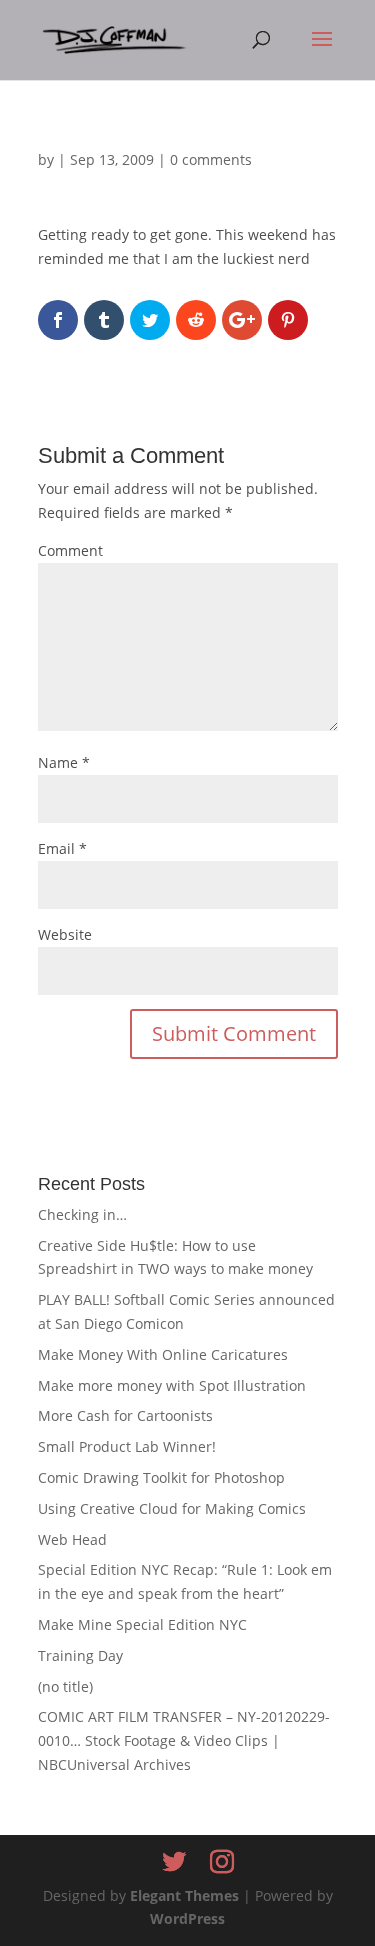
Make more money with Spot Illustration (172, 1385)
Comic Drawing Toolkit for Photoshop (161, 1477)
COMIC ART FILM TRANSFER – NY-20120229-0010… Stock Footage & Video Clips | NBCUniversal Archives (184, 1740)
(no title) (65, 1686)
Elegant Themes (184, 1895)
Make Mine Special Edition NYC (142, 1624)
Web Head (72, 1539)
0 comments (211, 159)
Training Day (80, 1655)
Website (65, 934)
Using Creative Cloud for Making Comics (172, 1508)
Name (64, 762)
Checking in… (82, 1214)
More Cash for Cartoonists (125, 1415)
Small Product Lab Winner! (127, 1446)
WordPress (187, 1918)
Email (62, 848)
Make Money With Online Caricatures (163, 1354)
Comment (70, 550)
